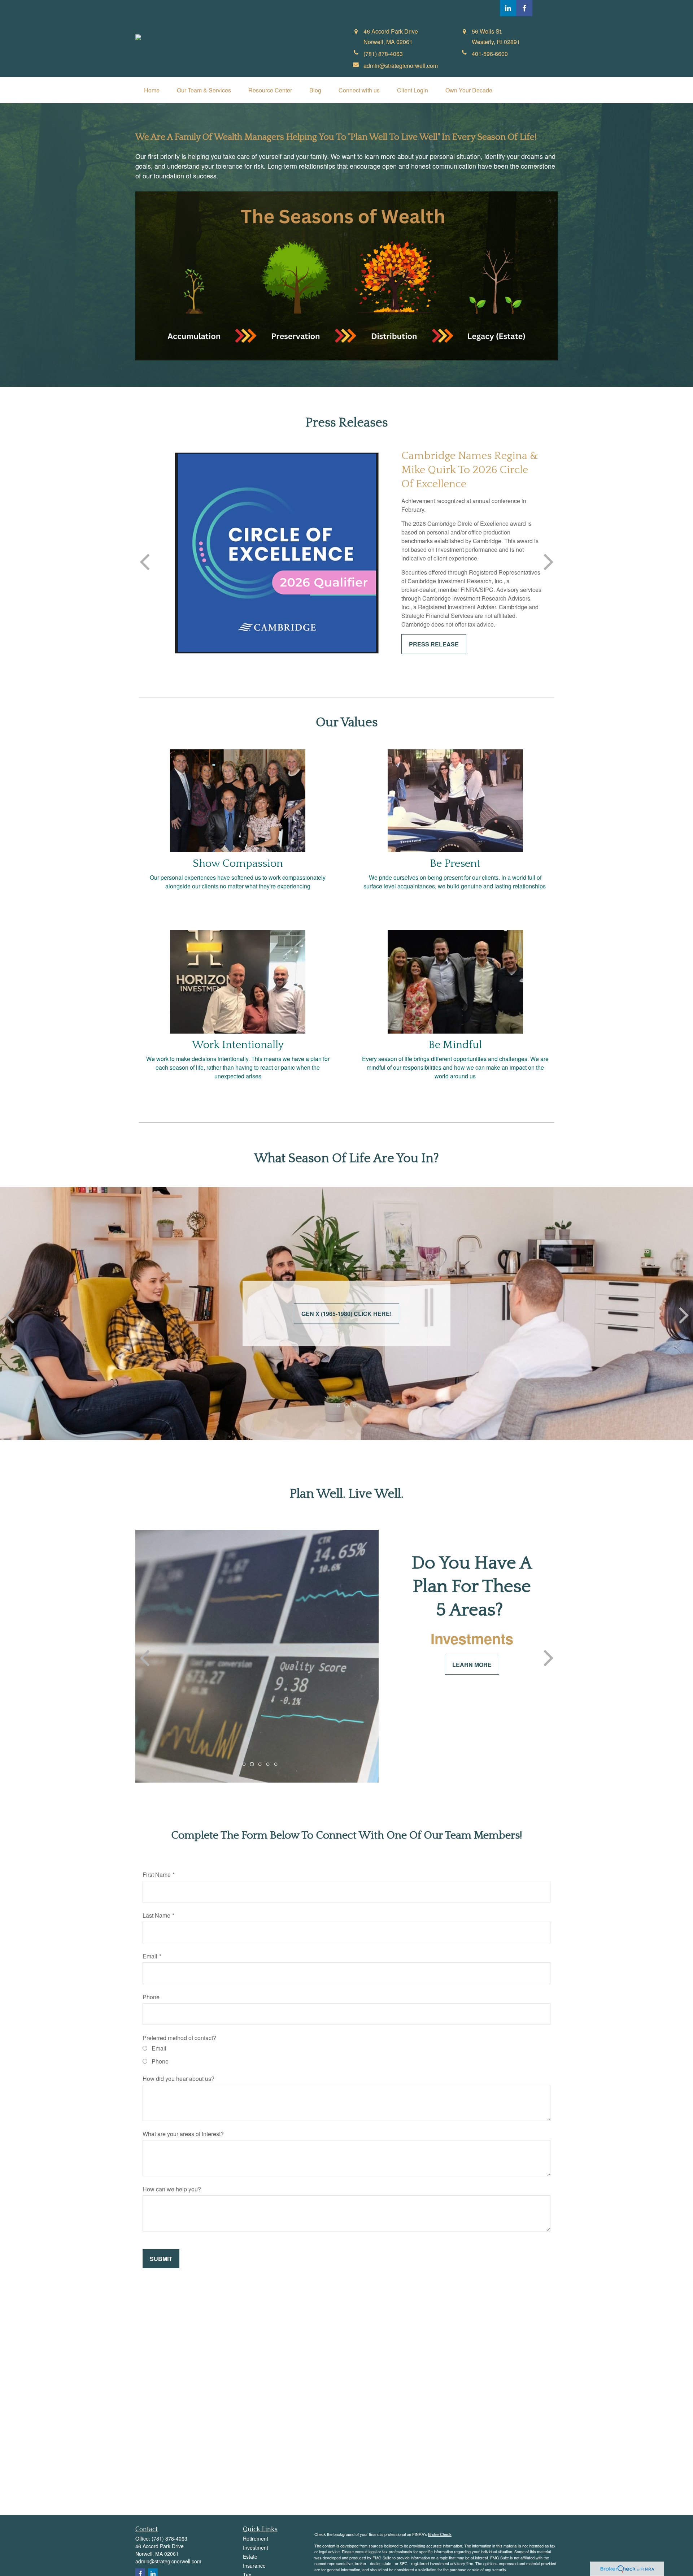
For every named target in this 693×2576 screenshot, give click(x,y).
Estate (250, 2556)
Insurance (254, 2566)
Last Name (156, 1915)
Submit (161, 2259)
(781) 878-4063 (169, 2538)
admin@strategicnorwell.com (168, 2561)
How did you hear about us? (178, 2079)
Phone (151, 1997)
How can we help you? (172, 2189)
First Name (157, 1874)
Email (150, 1956)
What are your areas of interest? (183, 2134)
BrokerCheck (440, 2534)
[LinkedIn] (508, 8)
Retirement (256, 2538)
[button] (152, 90)
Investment (256, 2547)
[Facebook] (524, 8)
